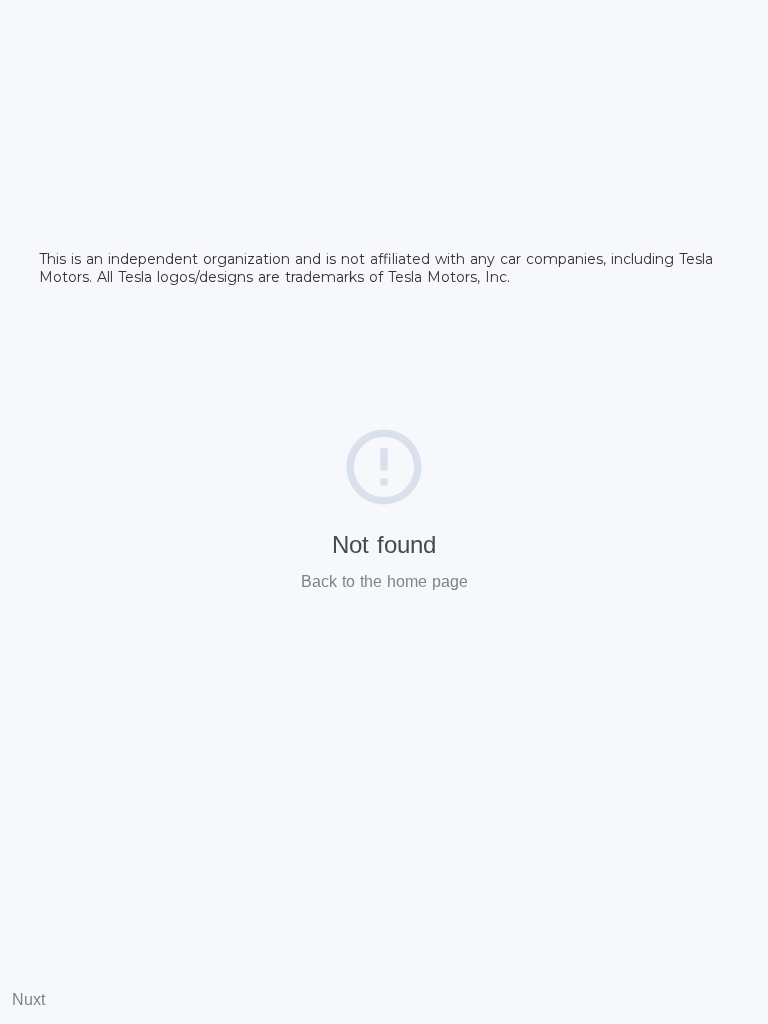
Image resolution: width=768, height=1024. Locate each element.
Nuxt (28, 999)
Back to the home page (384, 581)
